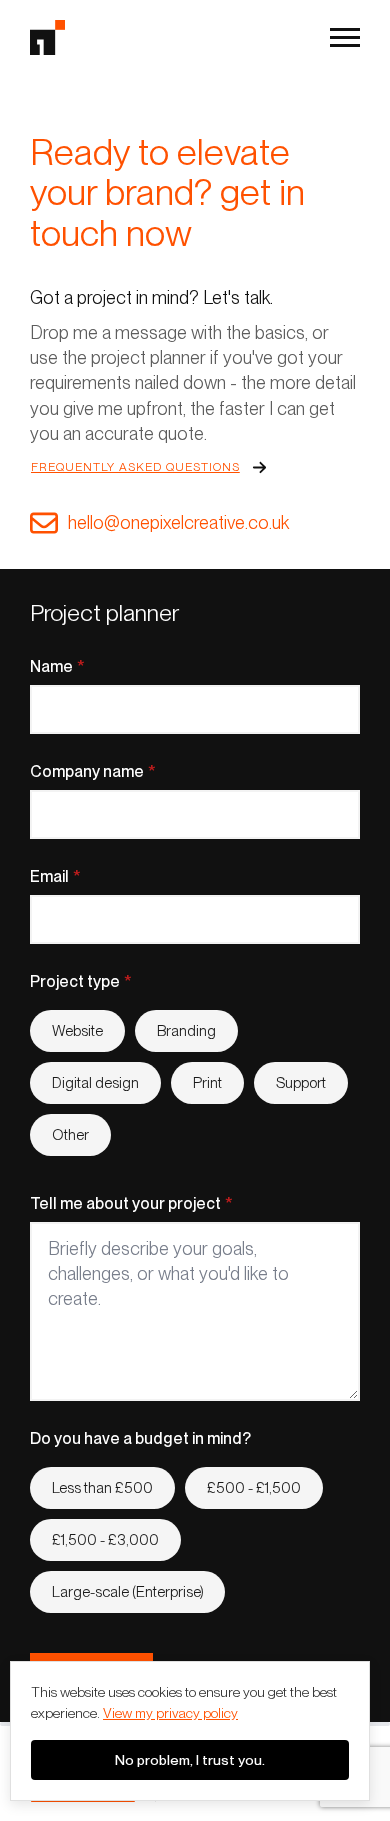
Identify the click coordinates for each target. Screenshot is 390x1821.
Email (55, 877)
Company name (93, 772)
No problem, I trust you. (190, 1760)
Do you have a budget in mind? (140, 1439)
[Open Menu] (345, 38)
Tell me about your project (131, 1204)
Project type (81, 982)
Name (57, 667)
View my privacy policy (170, 1713)
